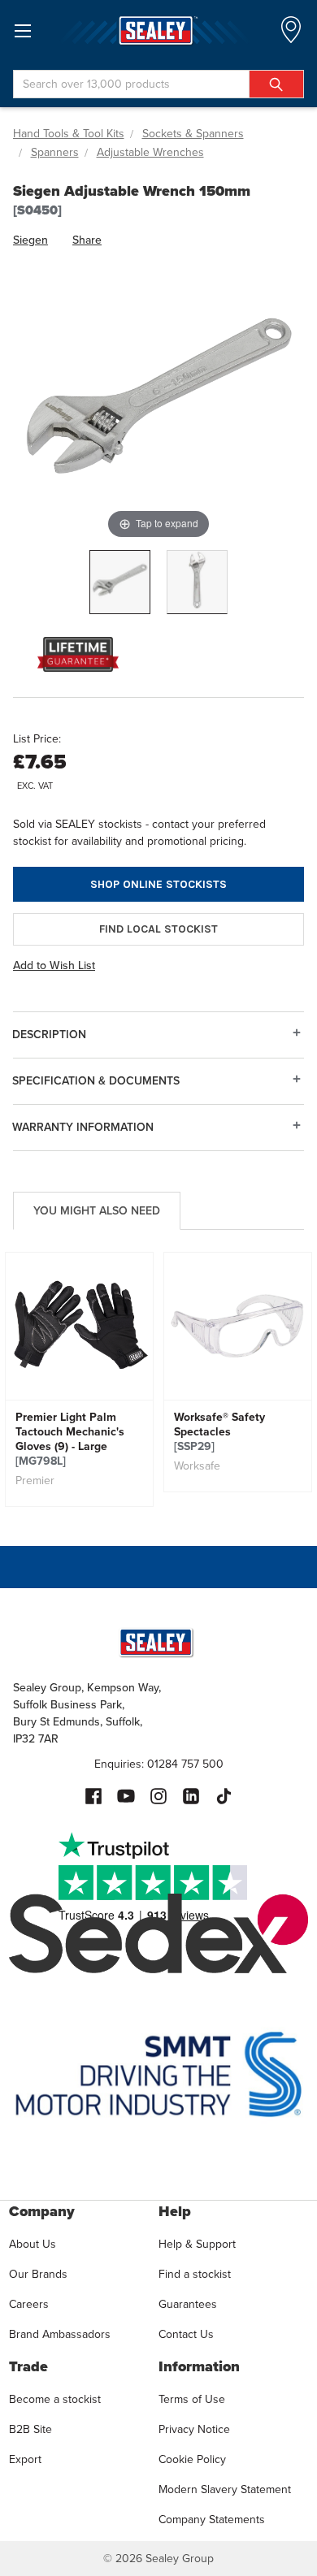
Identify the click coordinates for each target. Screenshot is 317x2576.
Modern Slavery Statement (225, 2489)
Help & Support (197, 2244)
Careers (29, 2304)
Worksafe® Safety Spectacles (219, 1432)
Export (25, 2459)
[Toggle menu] (22, 30)
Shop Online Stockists (158, 884)
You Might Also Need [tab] (97, 1211)
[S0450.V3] (120, 582)
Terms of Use (192, 2399)
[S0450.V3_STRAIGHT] (197, 582)
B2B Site (30, 2429)
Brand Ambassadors (60, 2334)
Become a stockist (55, 2399)
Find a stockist (195, 2274)
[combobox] (158, 84)
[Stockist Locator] (291, 35)
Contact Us (186, 2334)
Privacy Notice (194, 2429)
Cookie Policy (192, 2459)
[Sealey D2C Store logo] (158, 30)
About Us (33, 2244)
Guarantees (188, 2304)
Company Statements (212, 2520)
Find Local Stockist (158, 929)
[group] (79, 1379)
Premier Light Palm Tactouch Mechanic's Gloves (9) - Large (70, 1440)
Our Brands (38, 2274)
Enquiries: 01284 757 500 (159, 1764)
